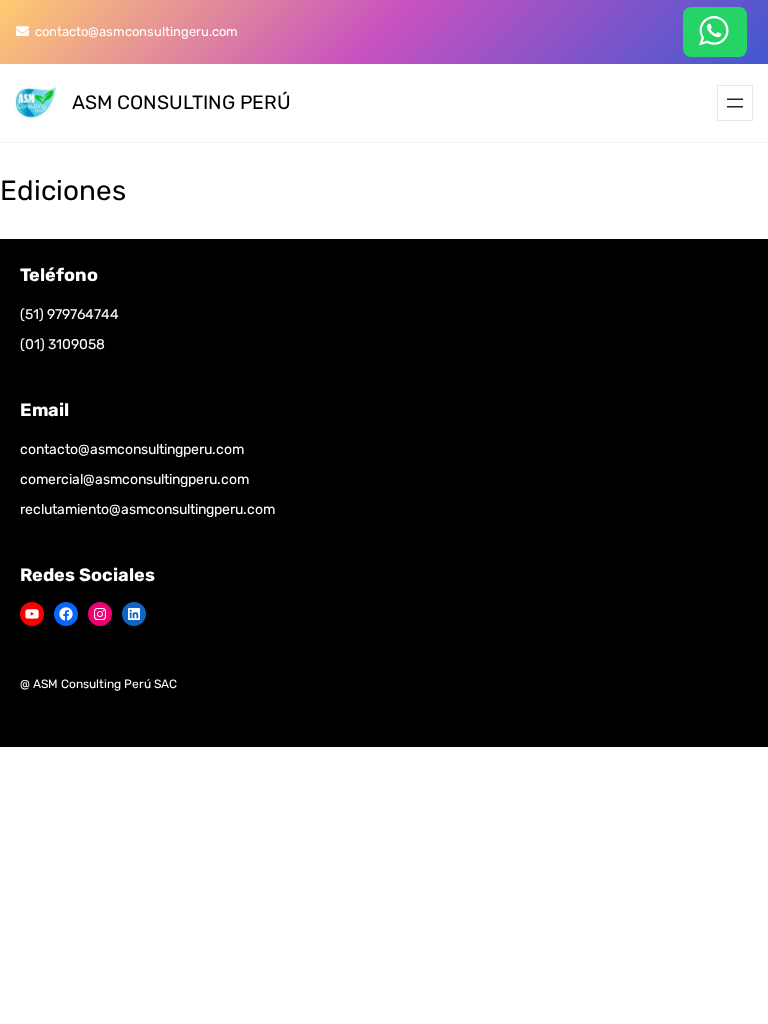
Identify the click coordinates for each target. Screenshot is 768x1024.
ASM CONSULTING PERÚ (181, 102)
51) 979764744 (72, 314)
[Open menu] (735, 103)
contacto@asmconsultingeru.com (133, 31)
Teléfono (59, 275)
